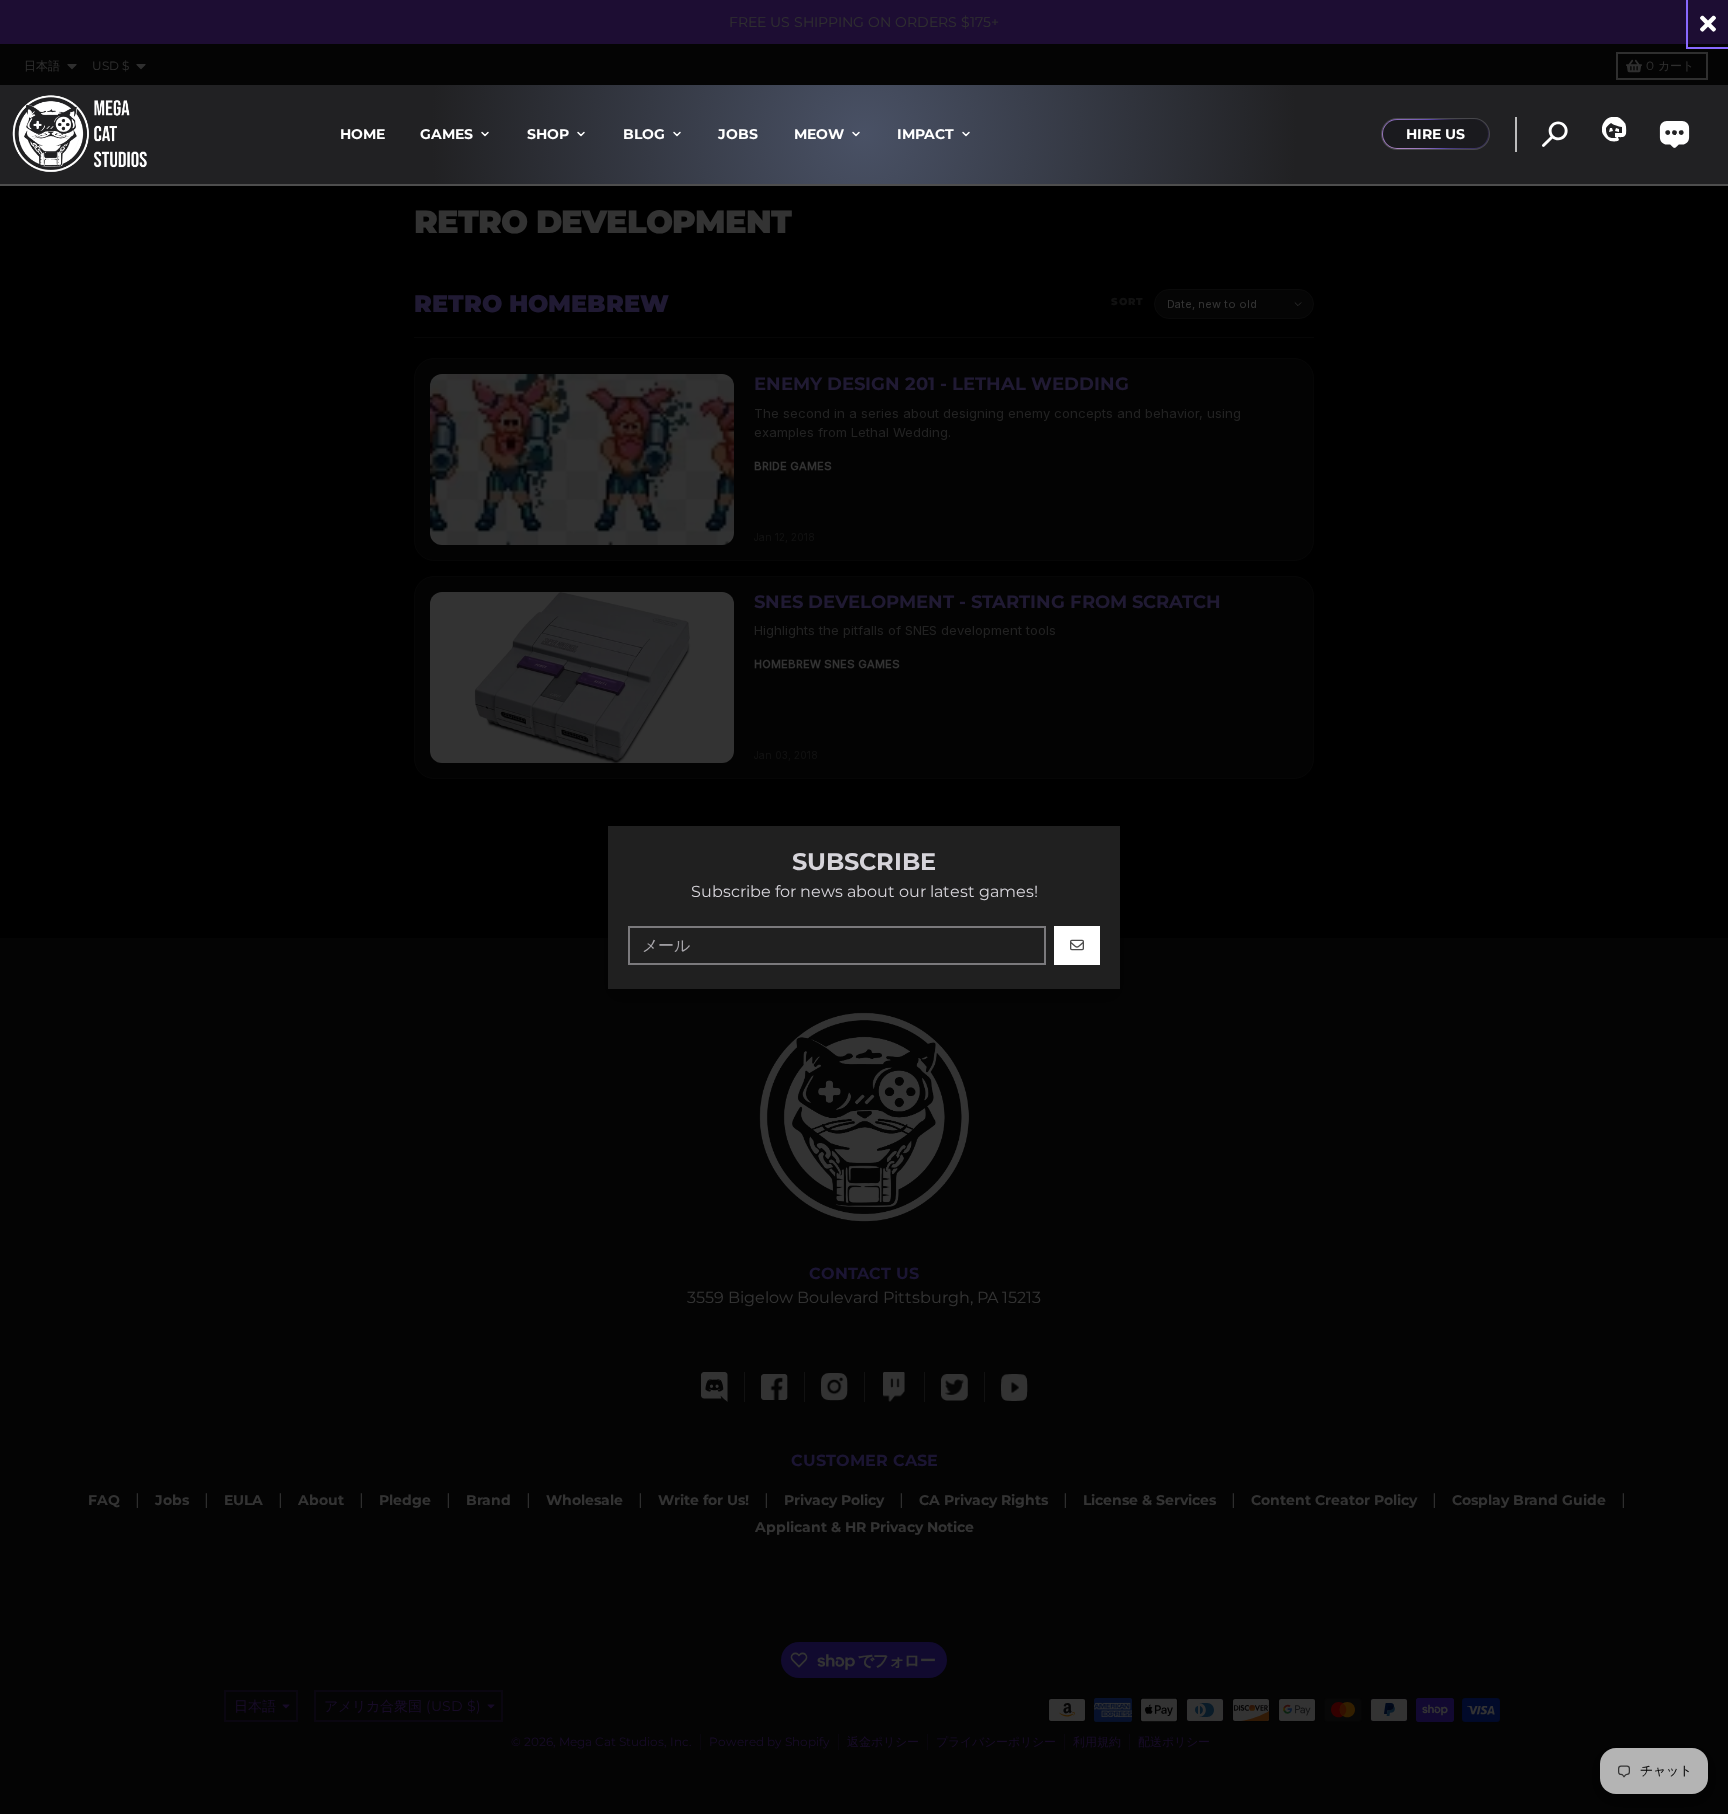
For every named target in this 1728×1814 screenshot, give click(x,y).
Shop (548, 134)
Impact (925, 134)
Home (362, 134)
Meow (819, 134)
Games (446, 134)
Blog (644, 134)
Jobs (738, 134)
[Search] (1554, 134)
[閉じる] (1708, 23)
